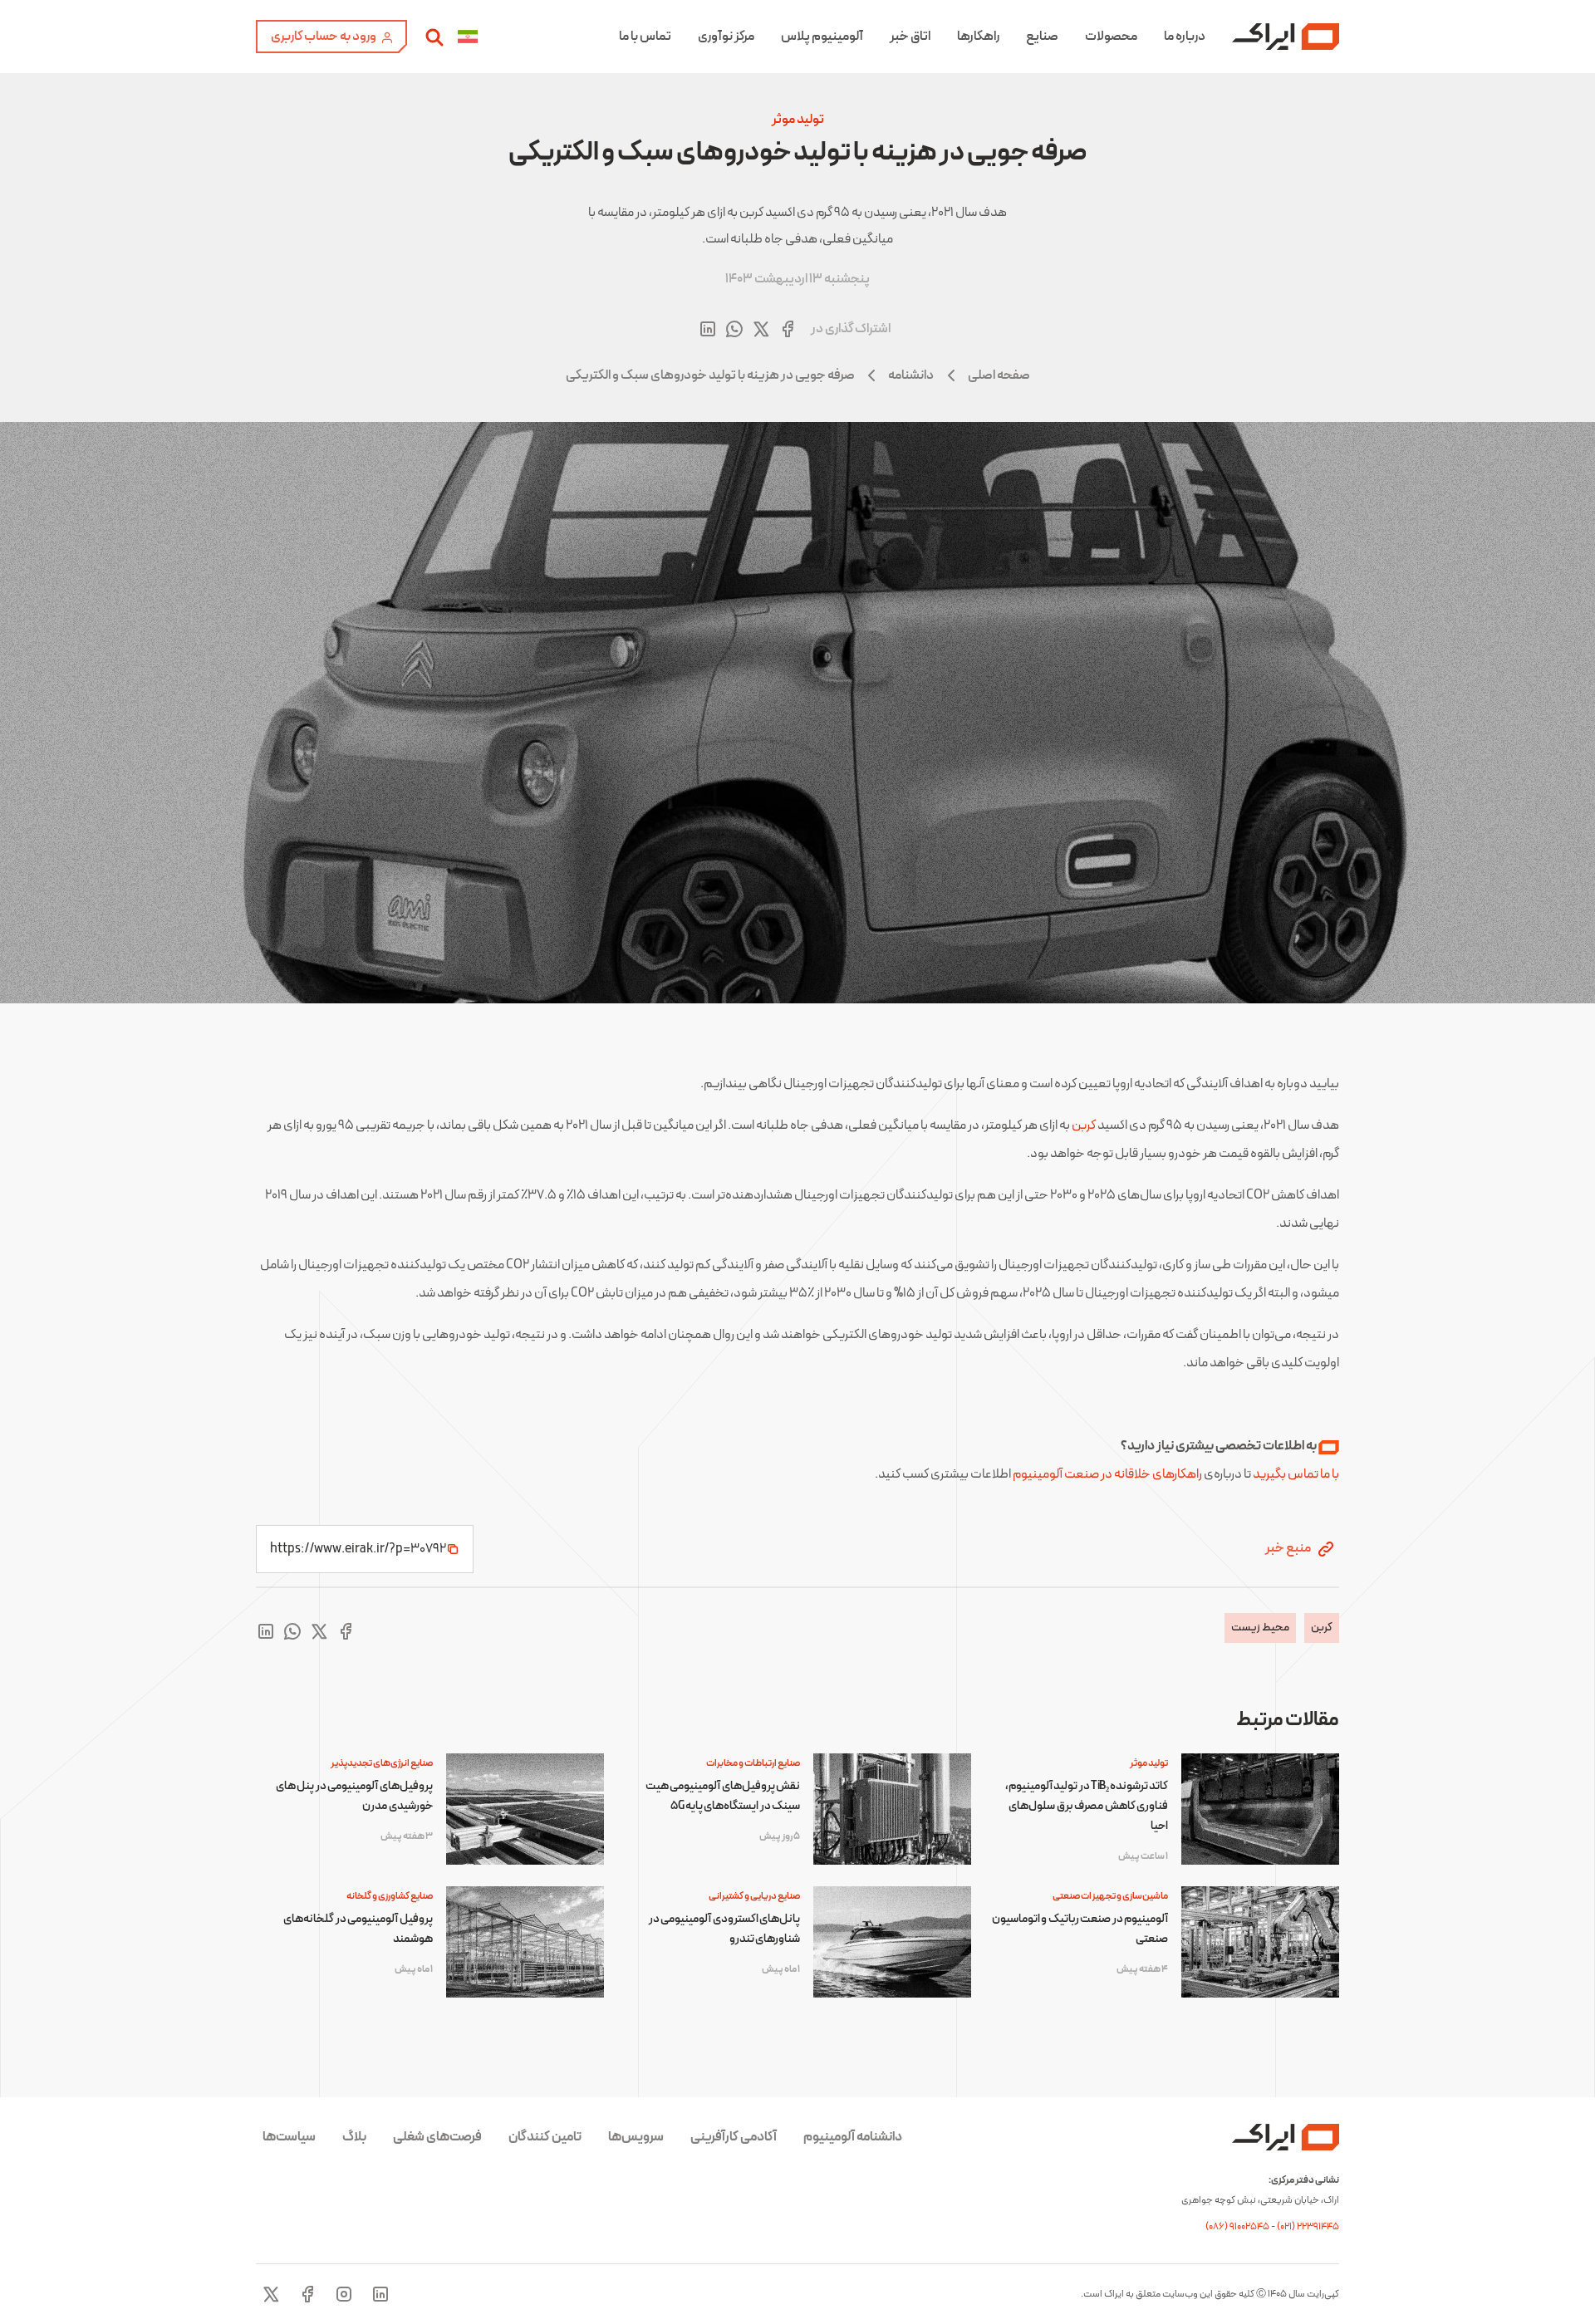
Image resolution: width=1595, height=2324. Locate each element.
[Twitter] (271, 2294)
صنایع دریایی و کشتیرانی (754, 1896)
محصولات (1111, 37)
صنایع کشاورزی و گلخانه (390, 1896)
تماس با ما (645, 37)
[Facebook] (307, 2294)
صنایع (1042, 37)
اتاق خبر (910, 37)
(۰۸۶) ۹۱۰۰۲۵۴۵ (1238, 2227)
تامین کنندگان (545, 2137)
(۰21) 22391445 (1308, 2227)
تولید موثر (798, 120)
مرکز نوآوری (726, 37)
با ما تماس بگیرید (1296, 1474)
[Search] (434, 37)
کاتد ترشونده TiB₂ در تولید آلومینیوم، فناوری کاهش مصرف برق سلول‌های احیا (1087, 1806)
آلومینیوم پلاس (822, 37)
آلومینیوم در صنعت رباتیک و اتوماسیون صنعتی (1080, 1929)
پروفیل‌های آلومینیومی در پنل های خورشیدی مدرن (354, 1796)
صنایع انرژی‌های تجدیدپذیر (382, 1763)
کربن (1084, 1125)
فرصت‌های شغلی (437, 2137)
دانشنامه (911, 375)
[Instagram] (344, 2294)
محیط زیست (1260, 1628)
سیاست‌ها (289, 2137)
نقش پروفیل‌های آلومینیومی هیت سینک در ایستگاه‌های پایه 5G (723, 1796)
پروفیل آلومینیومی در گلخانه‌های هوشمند (358, 1929)
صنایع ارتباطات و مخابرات (753, 1763)
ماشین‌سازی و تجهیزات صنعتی (1110, 1896)
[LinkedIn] (380, 2294)
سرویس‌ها (636, 2137)
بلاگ (354, 2137)
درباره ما (1185, 37)
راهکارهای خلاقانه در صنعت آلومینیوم (1107, 1474)
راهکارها (978, 37)
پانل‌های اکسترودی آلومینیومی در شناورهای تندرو (724, 1929)
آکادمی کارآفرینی (734, 2137)
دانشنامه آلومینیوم (853, 2137)
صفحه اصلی (999, 375)
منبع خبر (1289, 1548)
